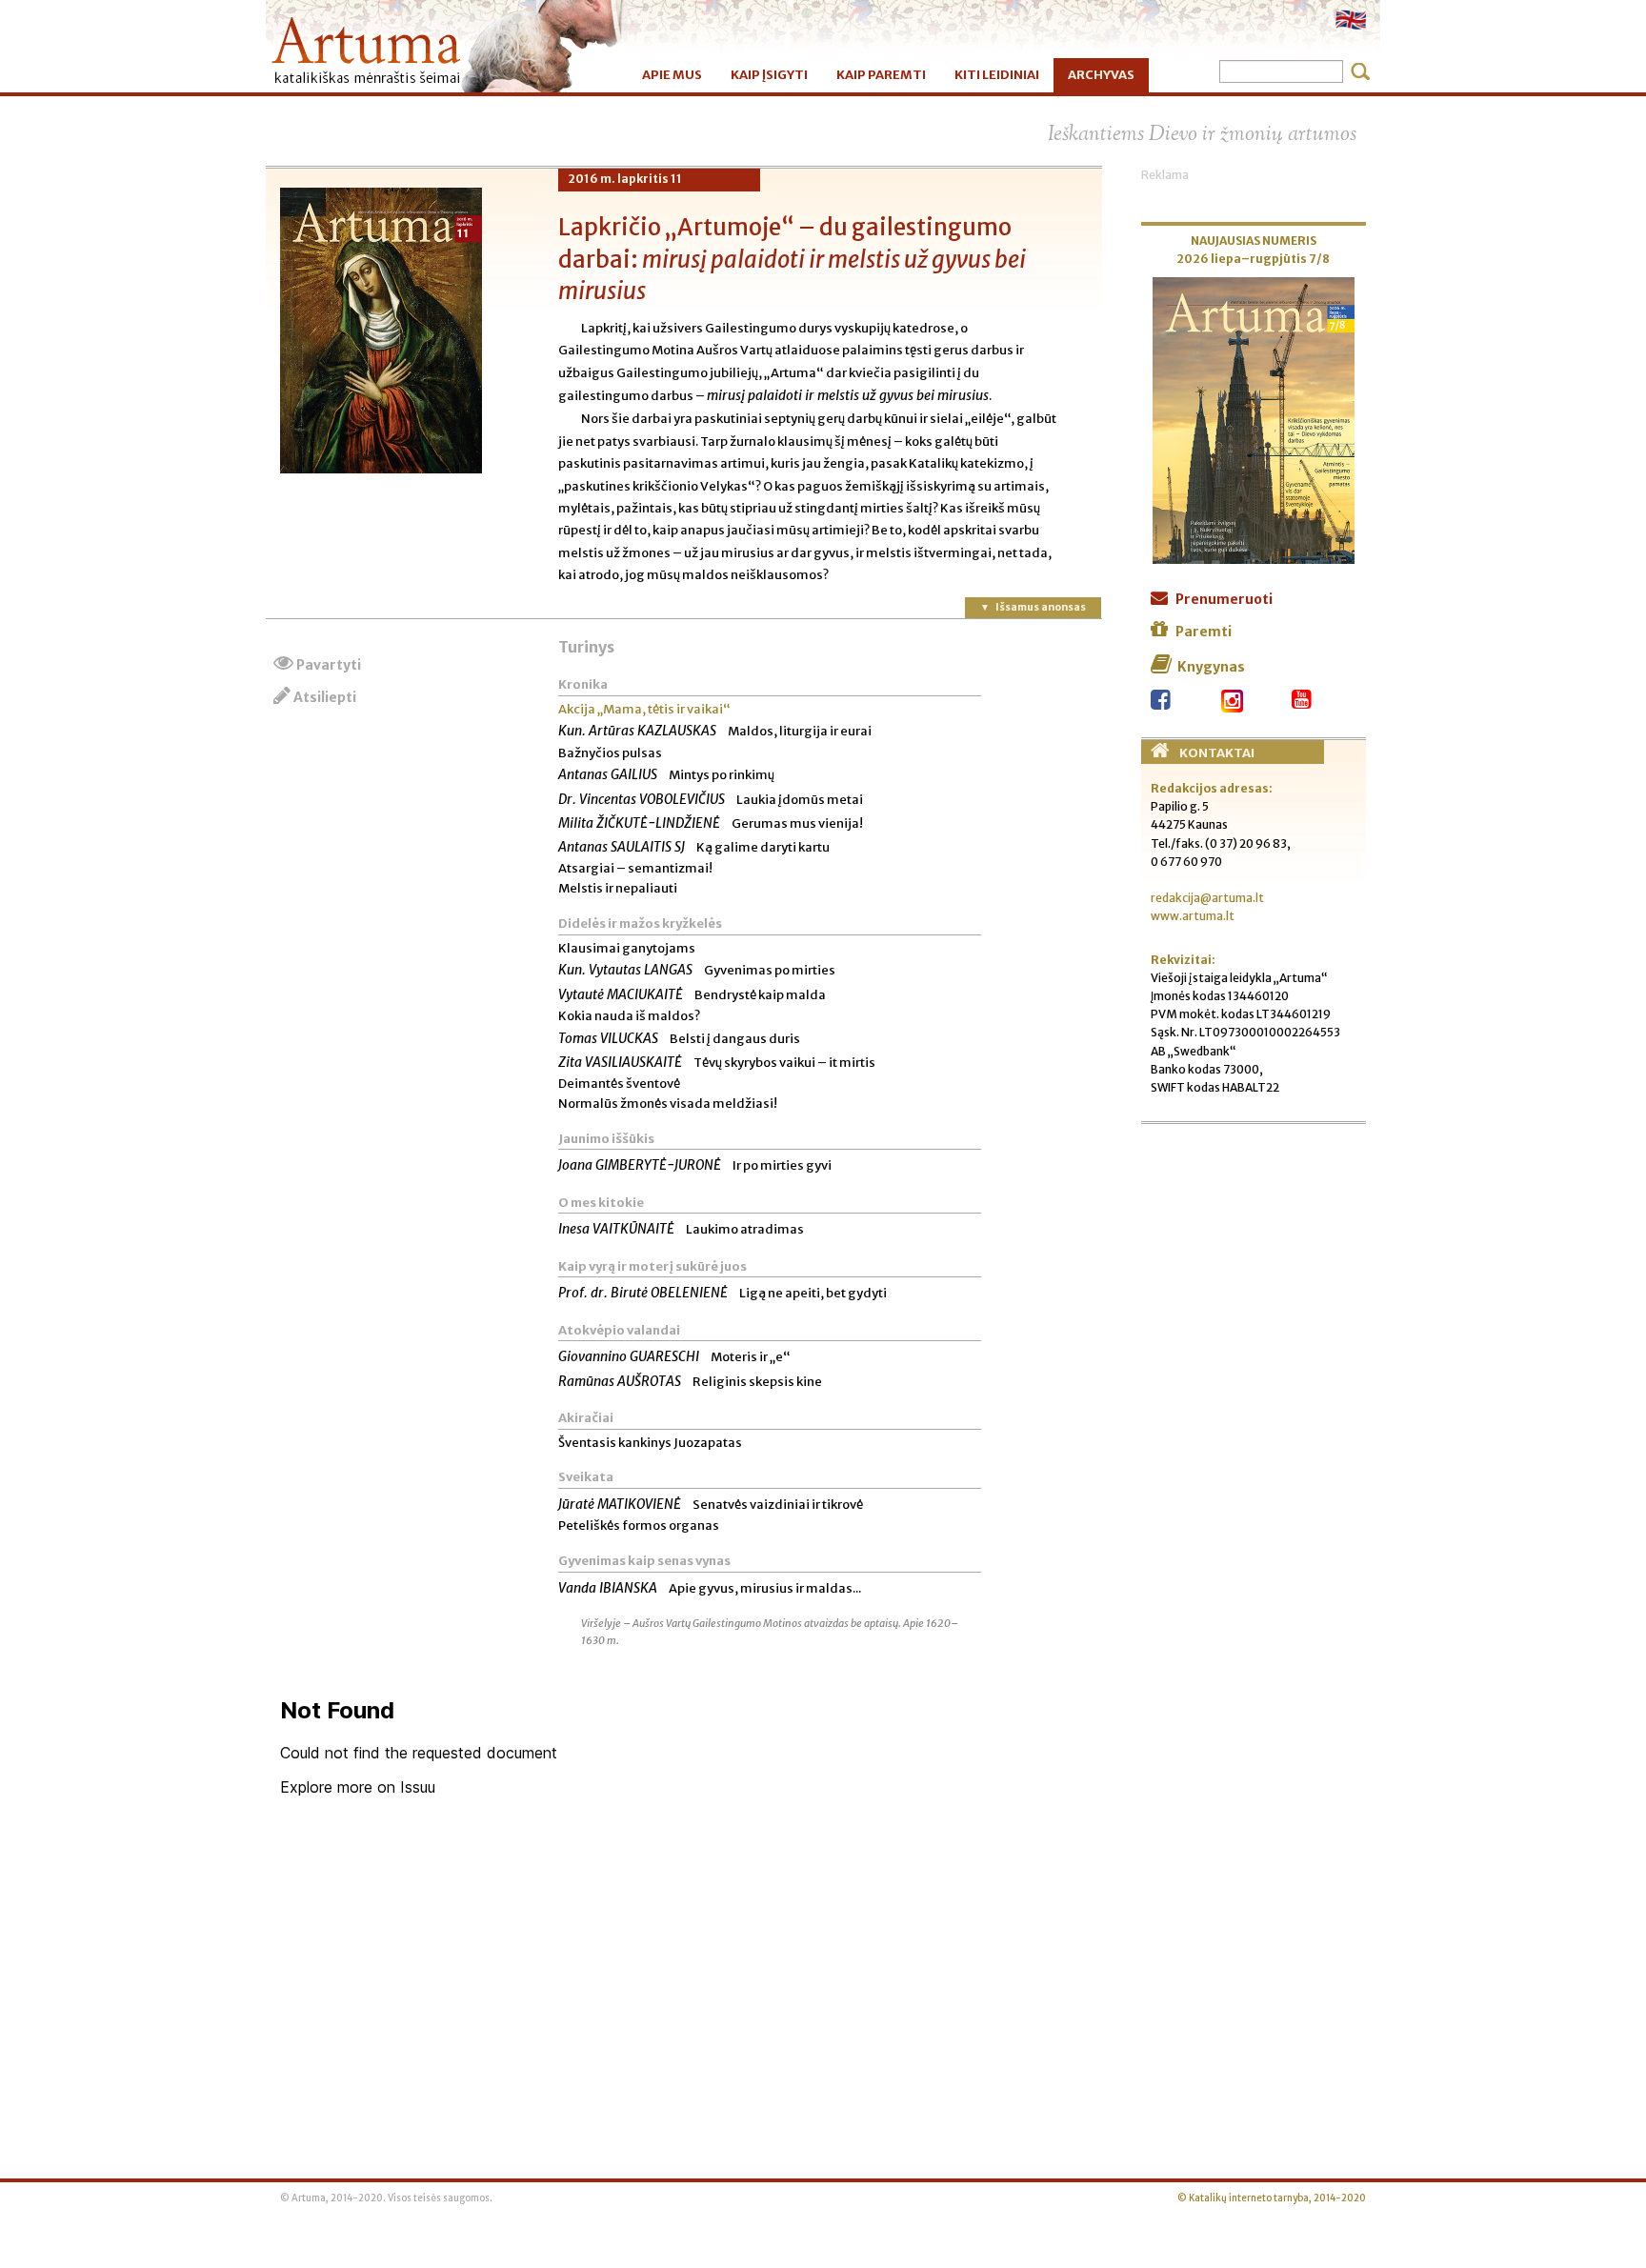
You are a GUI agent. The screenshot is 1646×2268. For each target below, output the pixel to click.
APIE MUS (672, 75)
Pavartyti (329, 665)
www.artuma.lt (1193, 916)
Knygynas (1211, 667)
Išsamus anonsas (1041, 607)
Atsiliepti (325, 697)
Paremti (1204, 632)
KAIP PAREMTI (881, 75)
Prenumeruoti (1224, 599)
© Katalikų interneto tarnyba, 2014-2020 (1272, 2198)
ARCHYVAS (1101, 75)
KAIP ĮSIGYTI (769, 75)
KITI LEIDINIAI (997, 75)
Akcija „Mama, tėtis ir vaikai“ (644, 709)
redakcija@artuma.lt (1207, 898)
